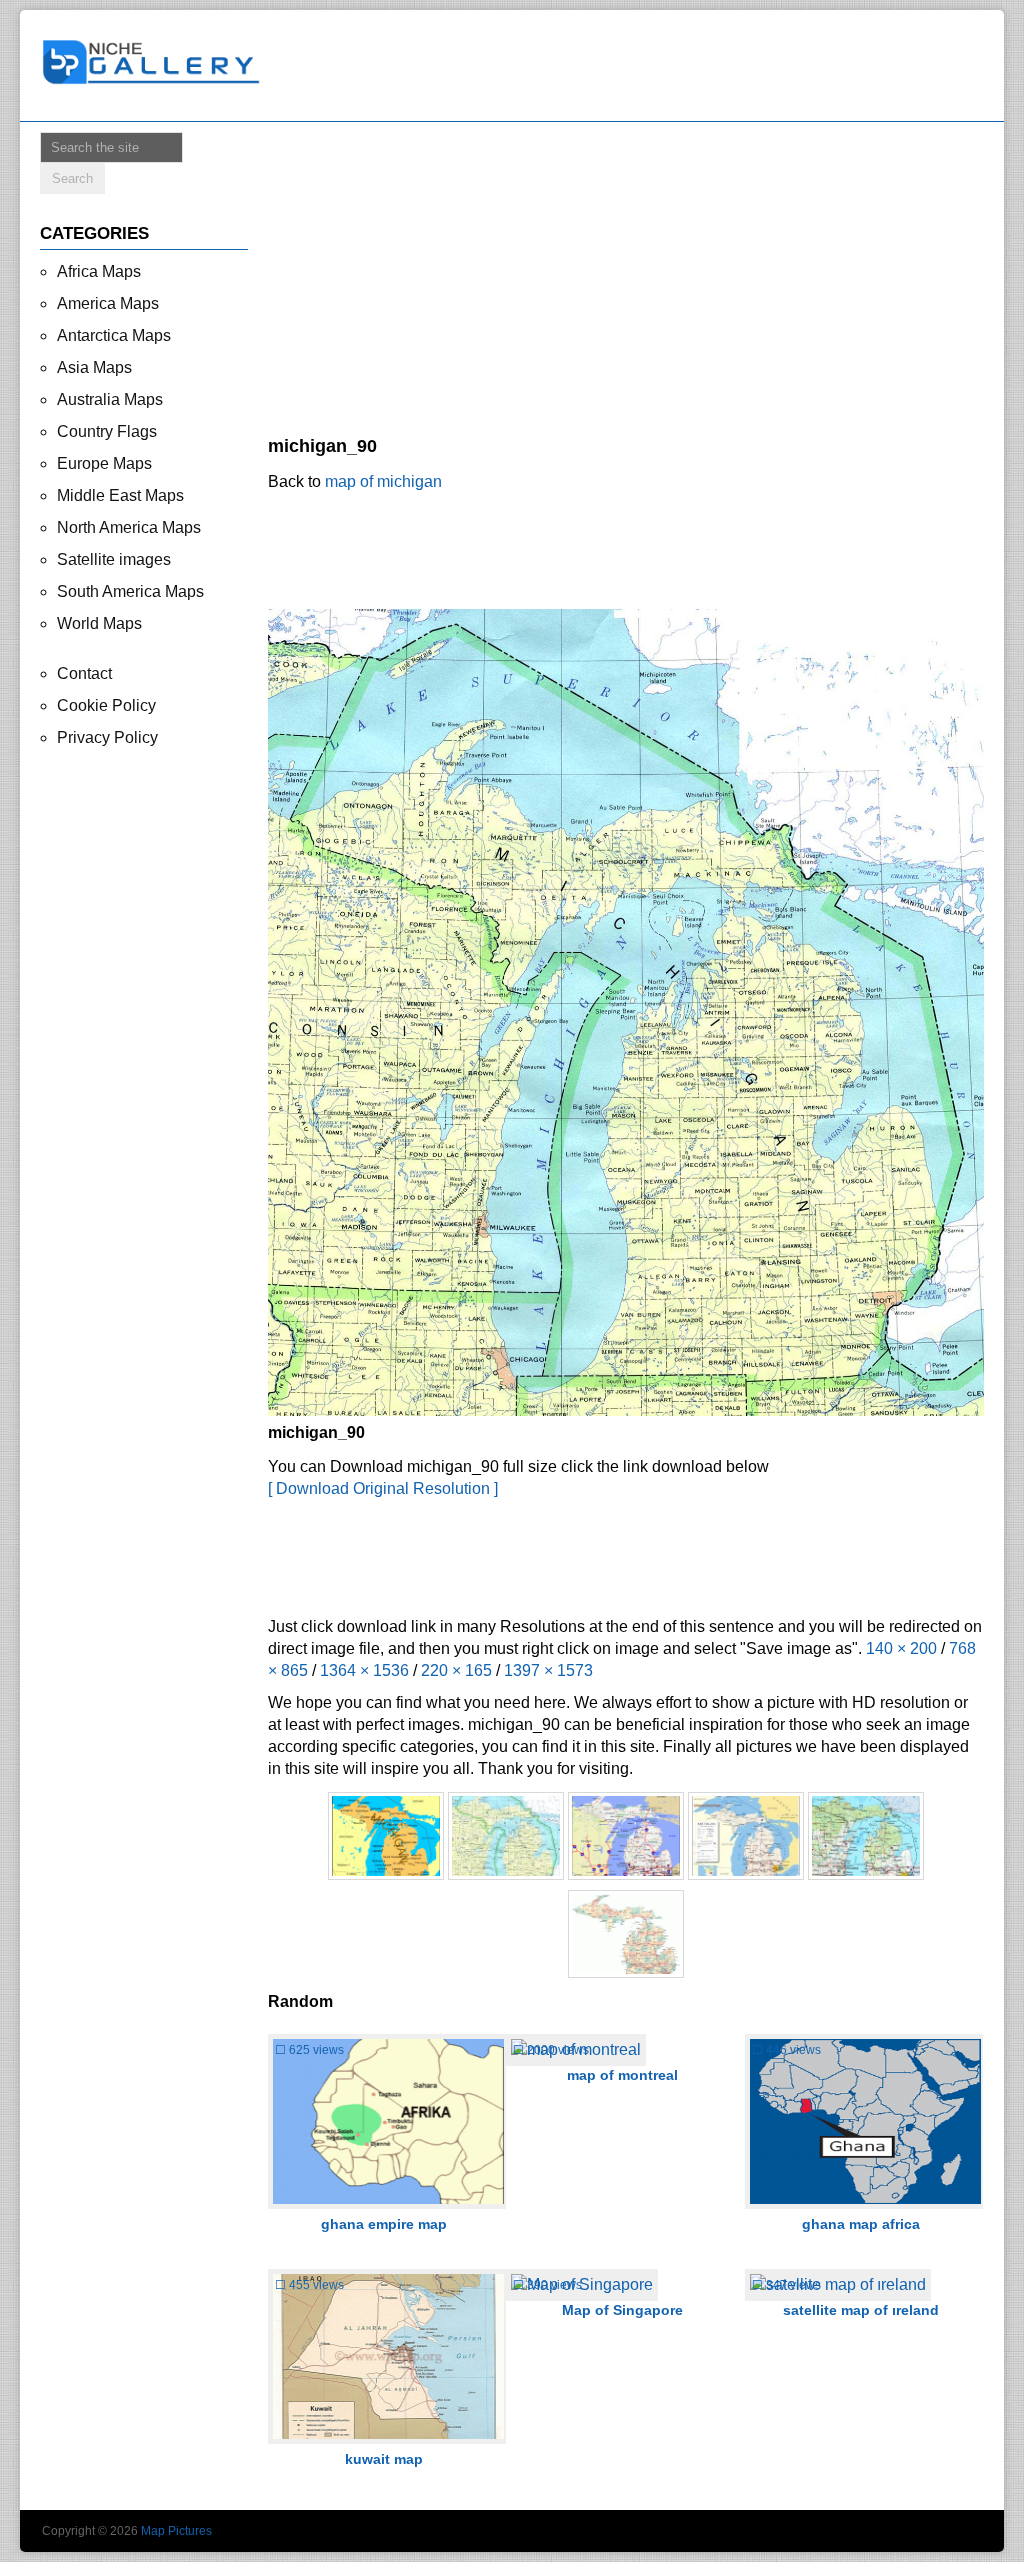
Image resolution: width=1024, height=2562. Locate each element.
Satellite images (114, 559)
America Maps (108, 303)
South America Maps (130, 591)
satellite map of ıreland (861, 2310)
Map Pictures (176, 2531)
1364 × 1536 (364, 1670)
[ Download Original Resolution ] (383, 1488)
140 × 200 (901, 1648)
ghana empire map (384, 2224)
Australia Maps (110, 399)
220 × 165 (456, 1670)
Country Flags (107, 431)
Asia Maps (94, 367)
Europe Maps (104, 463)
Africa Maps (99, 271)
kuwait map (384, 2459)
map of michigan (383, 481)
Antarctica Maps (114, 335)
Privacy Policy (107, 737)
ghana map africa (861, 2224)
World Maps (99, 623)
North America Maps (129, 527)
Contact (84, 673)
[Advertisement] (636, 66)
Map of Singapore (622, 2310)
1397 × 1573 (548, 1670)
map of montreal (622, 2075)
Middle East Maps (120, 495)
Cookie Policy (106, 705)
